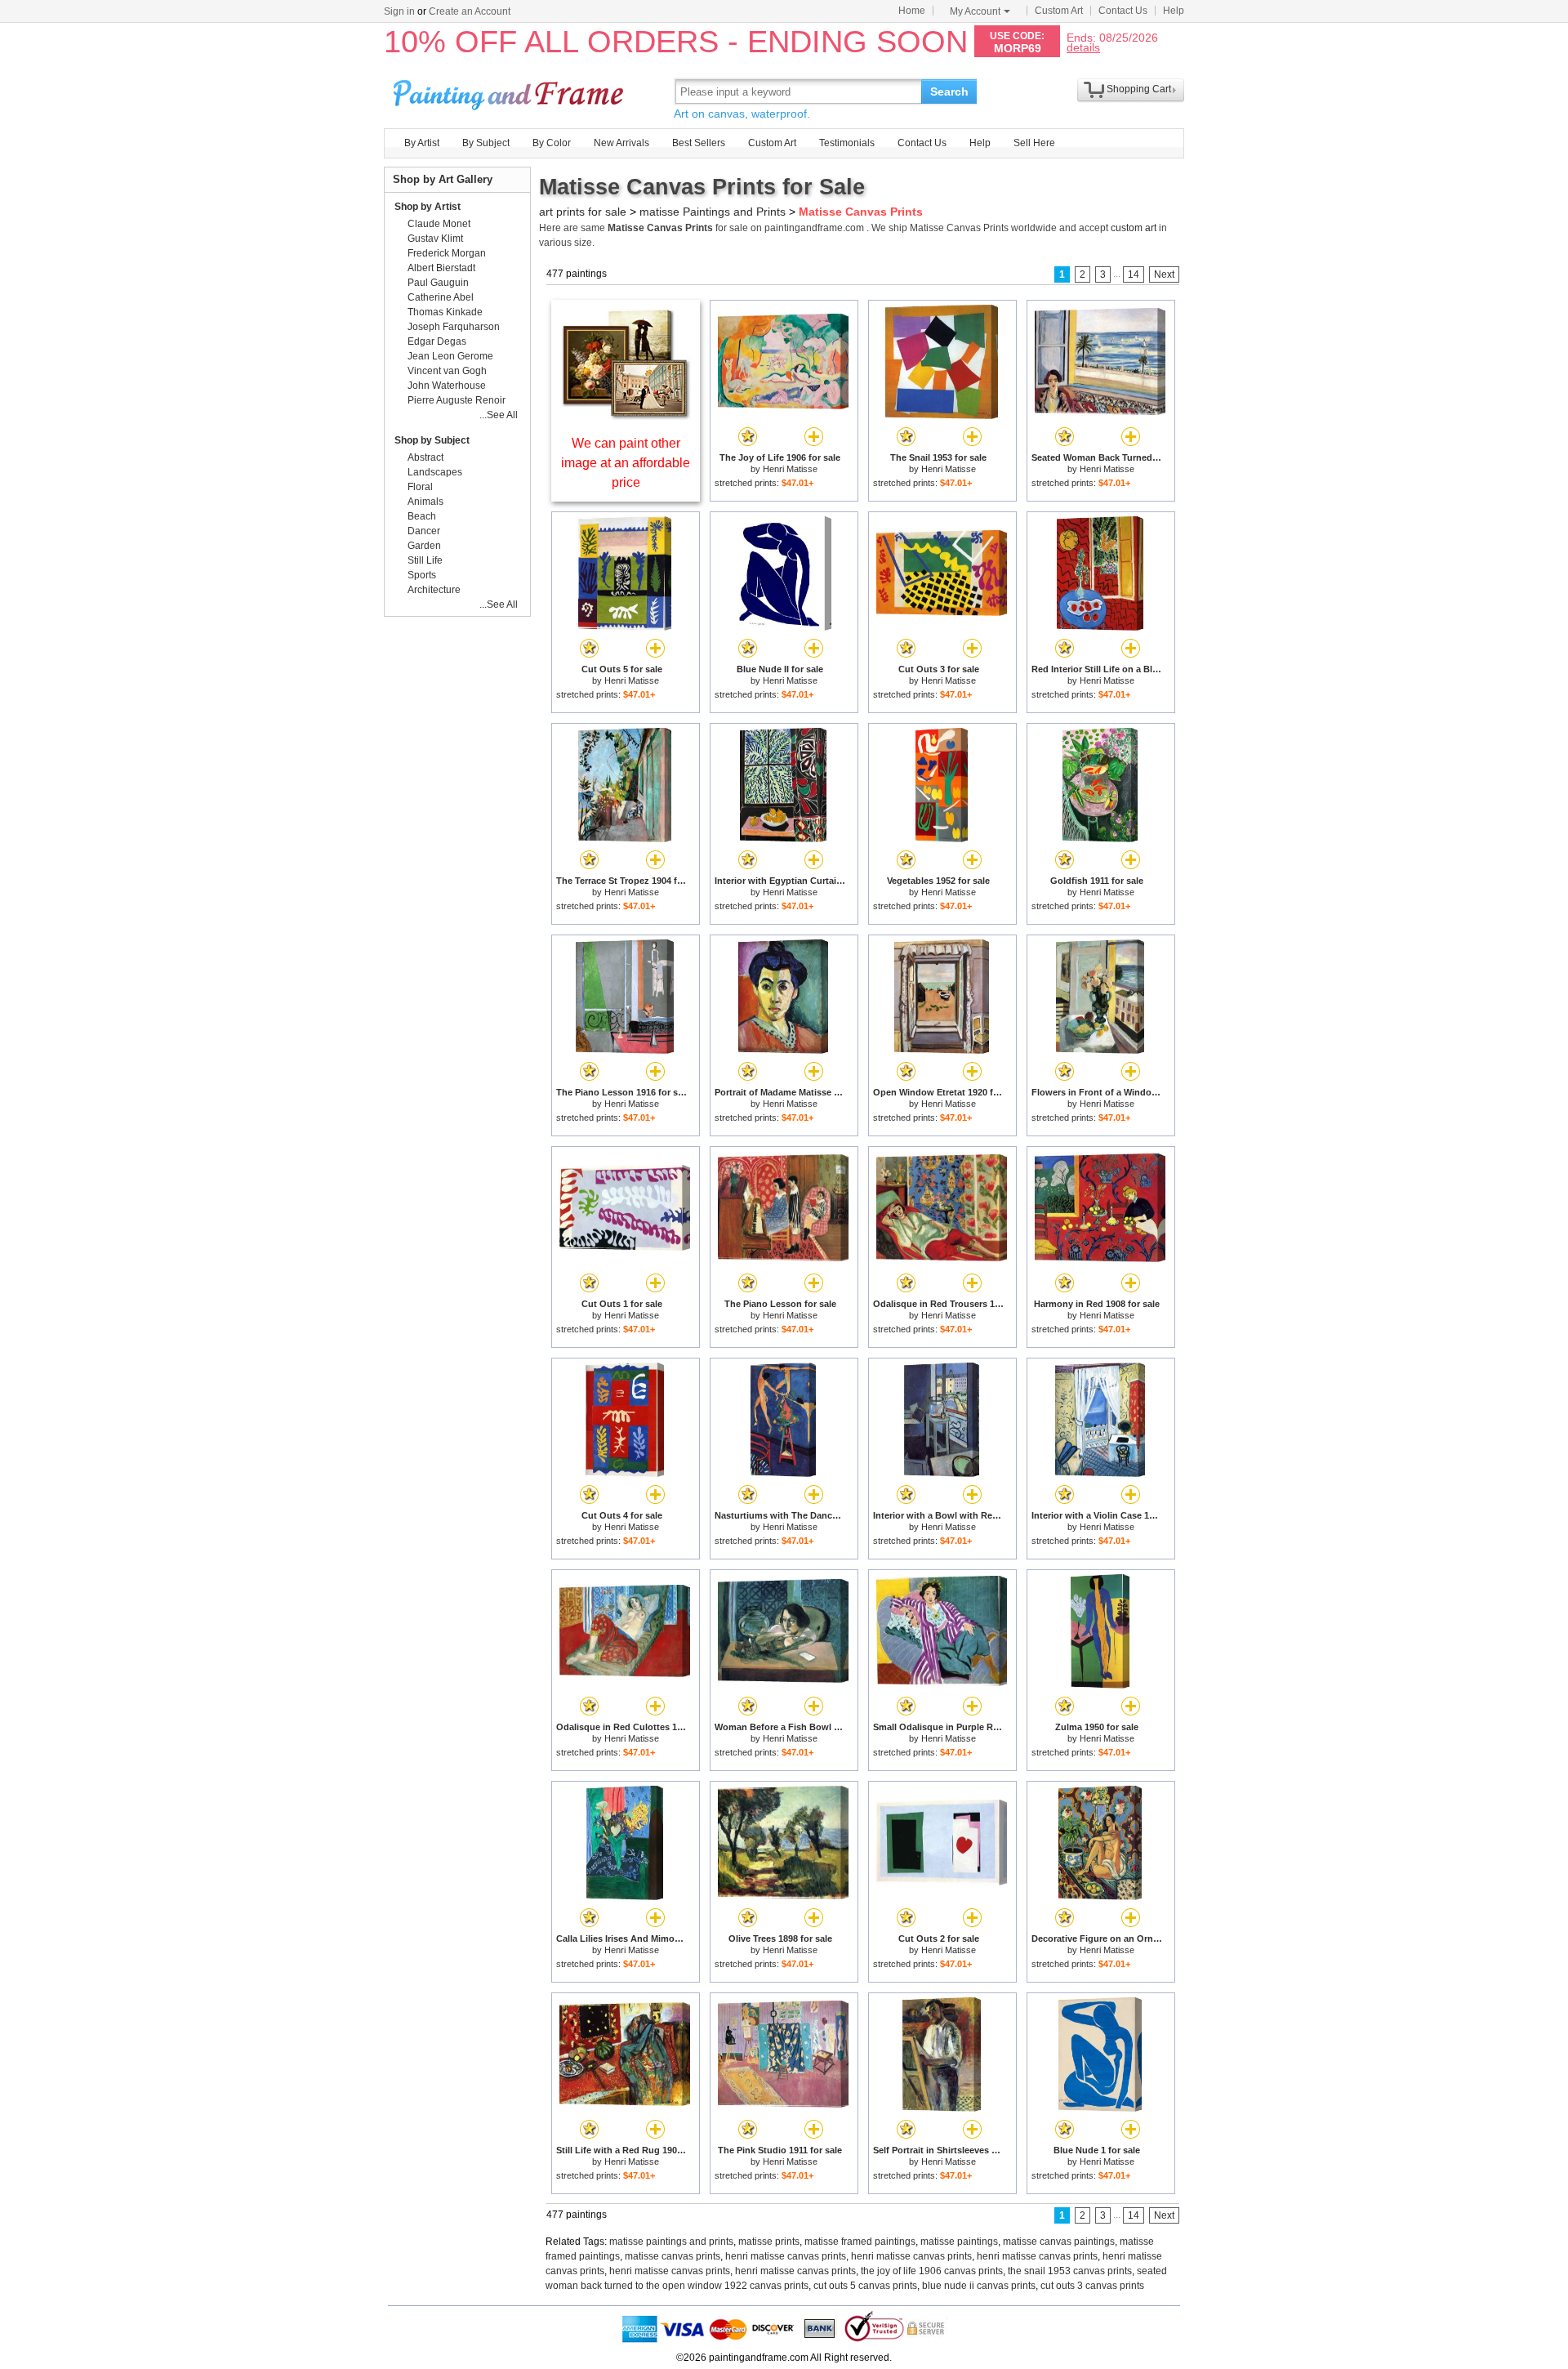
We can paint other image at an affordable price (626, 463)
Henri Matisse (790, 469)
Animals (425, 502)
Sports (422, 575)
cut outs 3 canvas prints (1092, 2286)
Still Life (425, 560)
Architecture (434, 590)
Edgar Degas (437, 341)
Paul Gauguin (438, 283)
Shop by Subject (432, 440)
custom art (1134, 228)
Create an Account (470, 11)
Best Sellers (699, 143)
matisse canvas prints (673, 2256)
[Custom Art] (626, 415)
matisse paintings (959, 2242)
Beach (422, 516)
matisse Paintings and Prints (713, 212)
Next (1164, 274)
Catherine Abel (441, 297)
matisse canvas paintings (1059, 2242)
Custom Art (1059, 11)
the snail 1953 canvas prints (1070, 2271)
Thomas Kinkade (445, 312)
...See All (499, 415)
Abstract (425, 457)
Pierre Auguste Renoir (457, 400)
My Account (975, 11)
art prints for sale (583, 212)
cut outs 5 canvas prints (865, 2286)
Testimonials (847, 143)
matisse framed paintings (860, 2242)
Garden (424, 546)
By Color (552, 143)
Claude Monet (439, 224)
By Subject (486, 143)
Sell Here (1034, 143)
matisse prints (769, 2242)
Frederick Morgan (447, 253)
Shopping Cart (1139, 89)
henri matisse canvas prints (786, 2256)
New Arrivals (621, 143)
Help (1174, 11)
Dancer (424, 531)
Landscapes (435, 472)
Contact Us (1123, 11)
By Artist (422, 143)
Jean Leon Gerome (450, 356)
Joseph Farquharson (454, 327)
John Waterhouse (447, 386)
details (1083, 47)
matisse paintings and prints (671, 2242)
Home (912, 11)
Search (949, 91)
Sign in (399, 11)
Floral (420, 487)
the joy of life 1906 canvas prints (932, 2271)
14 (1134, 274)
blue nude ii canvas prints (979, 2286)
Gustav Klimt (435, 239)
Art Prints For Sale (510, 91)
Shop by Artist (428, 207)
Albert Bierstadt (441, 268)
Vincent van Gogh (447, 371)
